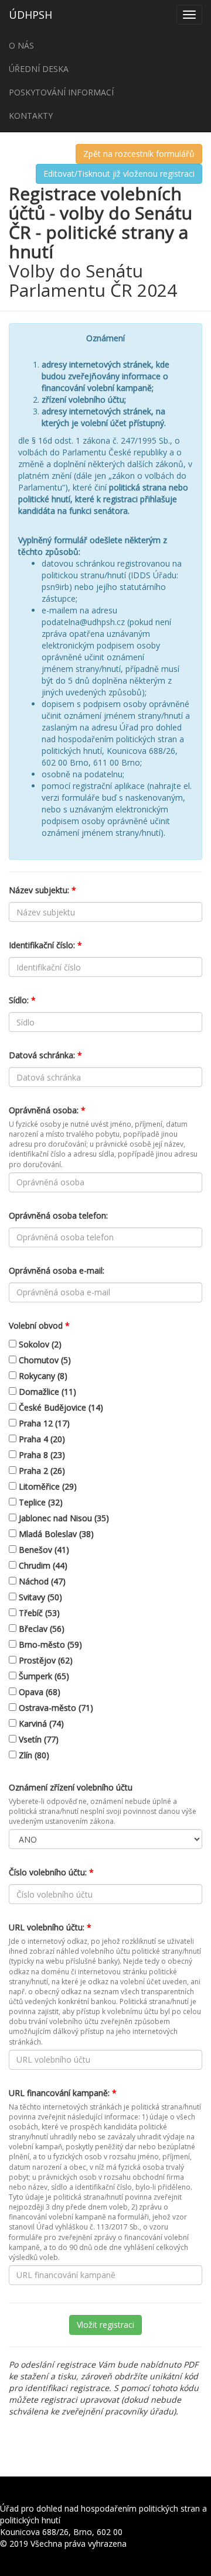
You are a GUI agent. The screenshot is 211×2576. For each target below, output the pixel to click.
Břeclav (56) (40, 1629)
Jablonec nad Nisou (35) (63, 1518)
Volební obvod (39, 1325)
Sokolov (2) (39, 1344)
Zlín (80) (33, 1755)
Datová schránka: (45, 1055)
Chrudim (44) (42, 1565)
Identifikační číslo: (45, 945)
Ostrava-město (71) (55, 1708)
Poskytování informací (61, 92)
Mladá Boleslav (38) (55, 1534)
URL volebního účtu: (50, 1927)
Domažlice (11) (46, 1392)
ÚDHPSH (30, 15)
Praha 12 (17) (43, 1423)
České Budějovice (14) (60, 1407)
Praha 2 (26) (41, 1471)
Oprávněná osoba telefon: (58, 1215)
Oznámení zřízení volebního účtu (71, 1787)
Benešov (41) (43, 1550)
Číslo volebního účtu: (51, 1872)
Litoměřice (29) (47, 1486)
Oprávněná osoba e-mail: (57, 1270)
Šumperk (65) (43, 1676)
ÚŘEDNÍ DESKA (39, 69)
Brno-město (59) (49, 1644)
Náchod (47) (41, 1581)
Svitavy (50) (39, 1597)
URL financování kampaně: (63, 2093)
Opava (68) (38, 1692)
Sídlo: (22, 1000)
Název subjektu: (42, 890)
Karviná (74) (40, 1723)
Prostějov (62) (45, 1660)
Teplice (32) (40, 1502)
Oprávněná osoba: (47, 1110)
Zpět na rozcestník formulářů (139, 154)
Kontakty (31, 116)
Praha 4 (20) (41, 1439)
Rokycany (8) (42, 1376)
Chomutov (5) (44, 1360)
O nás (21, 45)
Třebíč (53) (38, 1613)
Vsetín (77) (38, 1739)
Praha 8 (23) (41, 1455)
